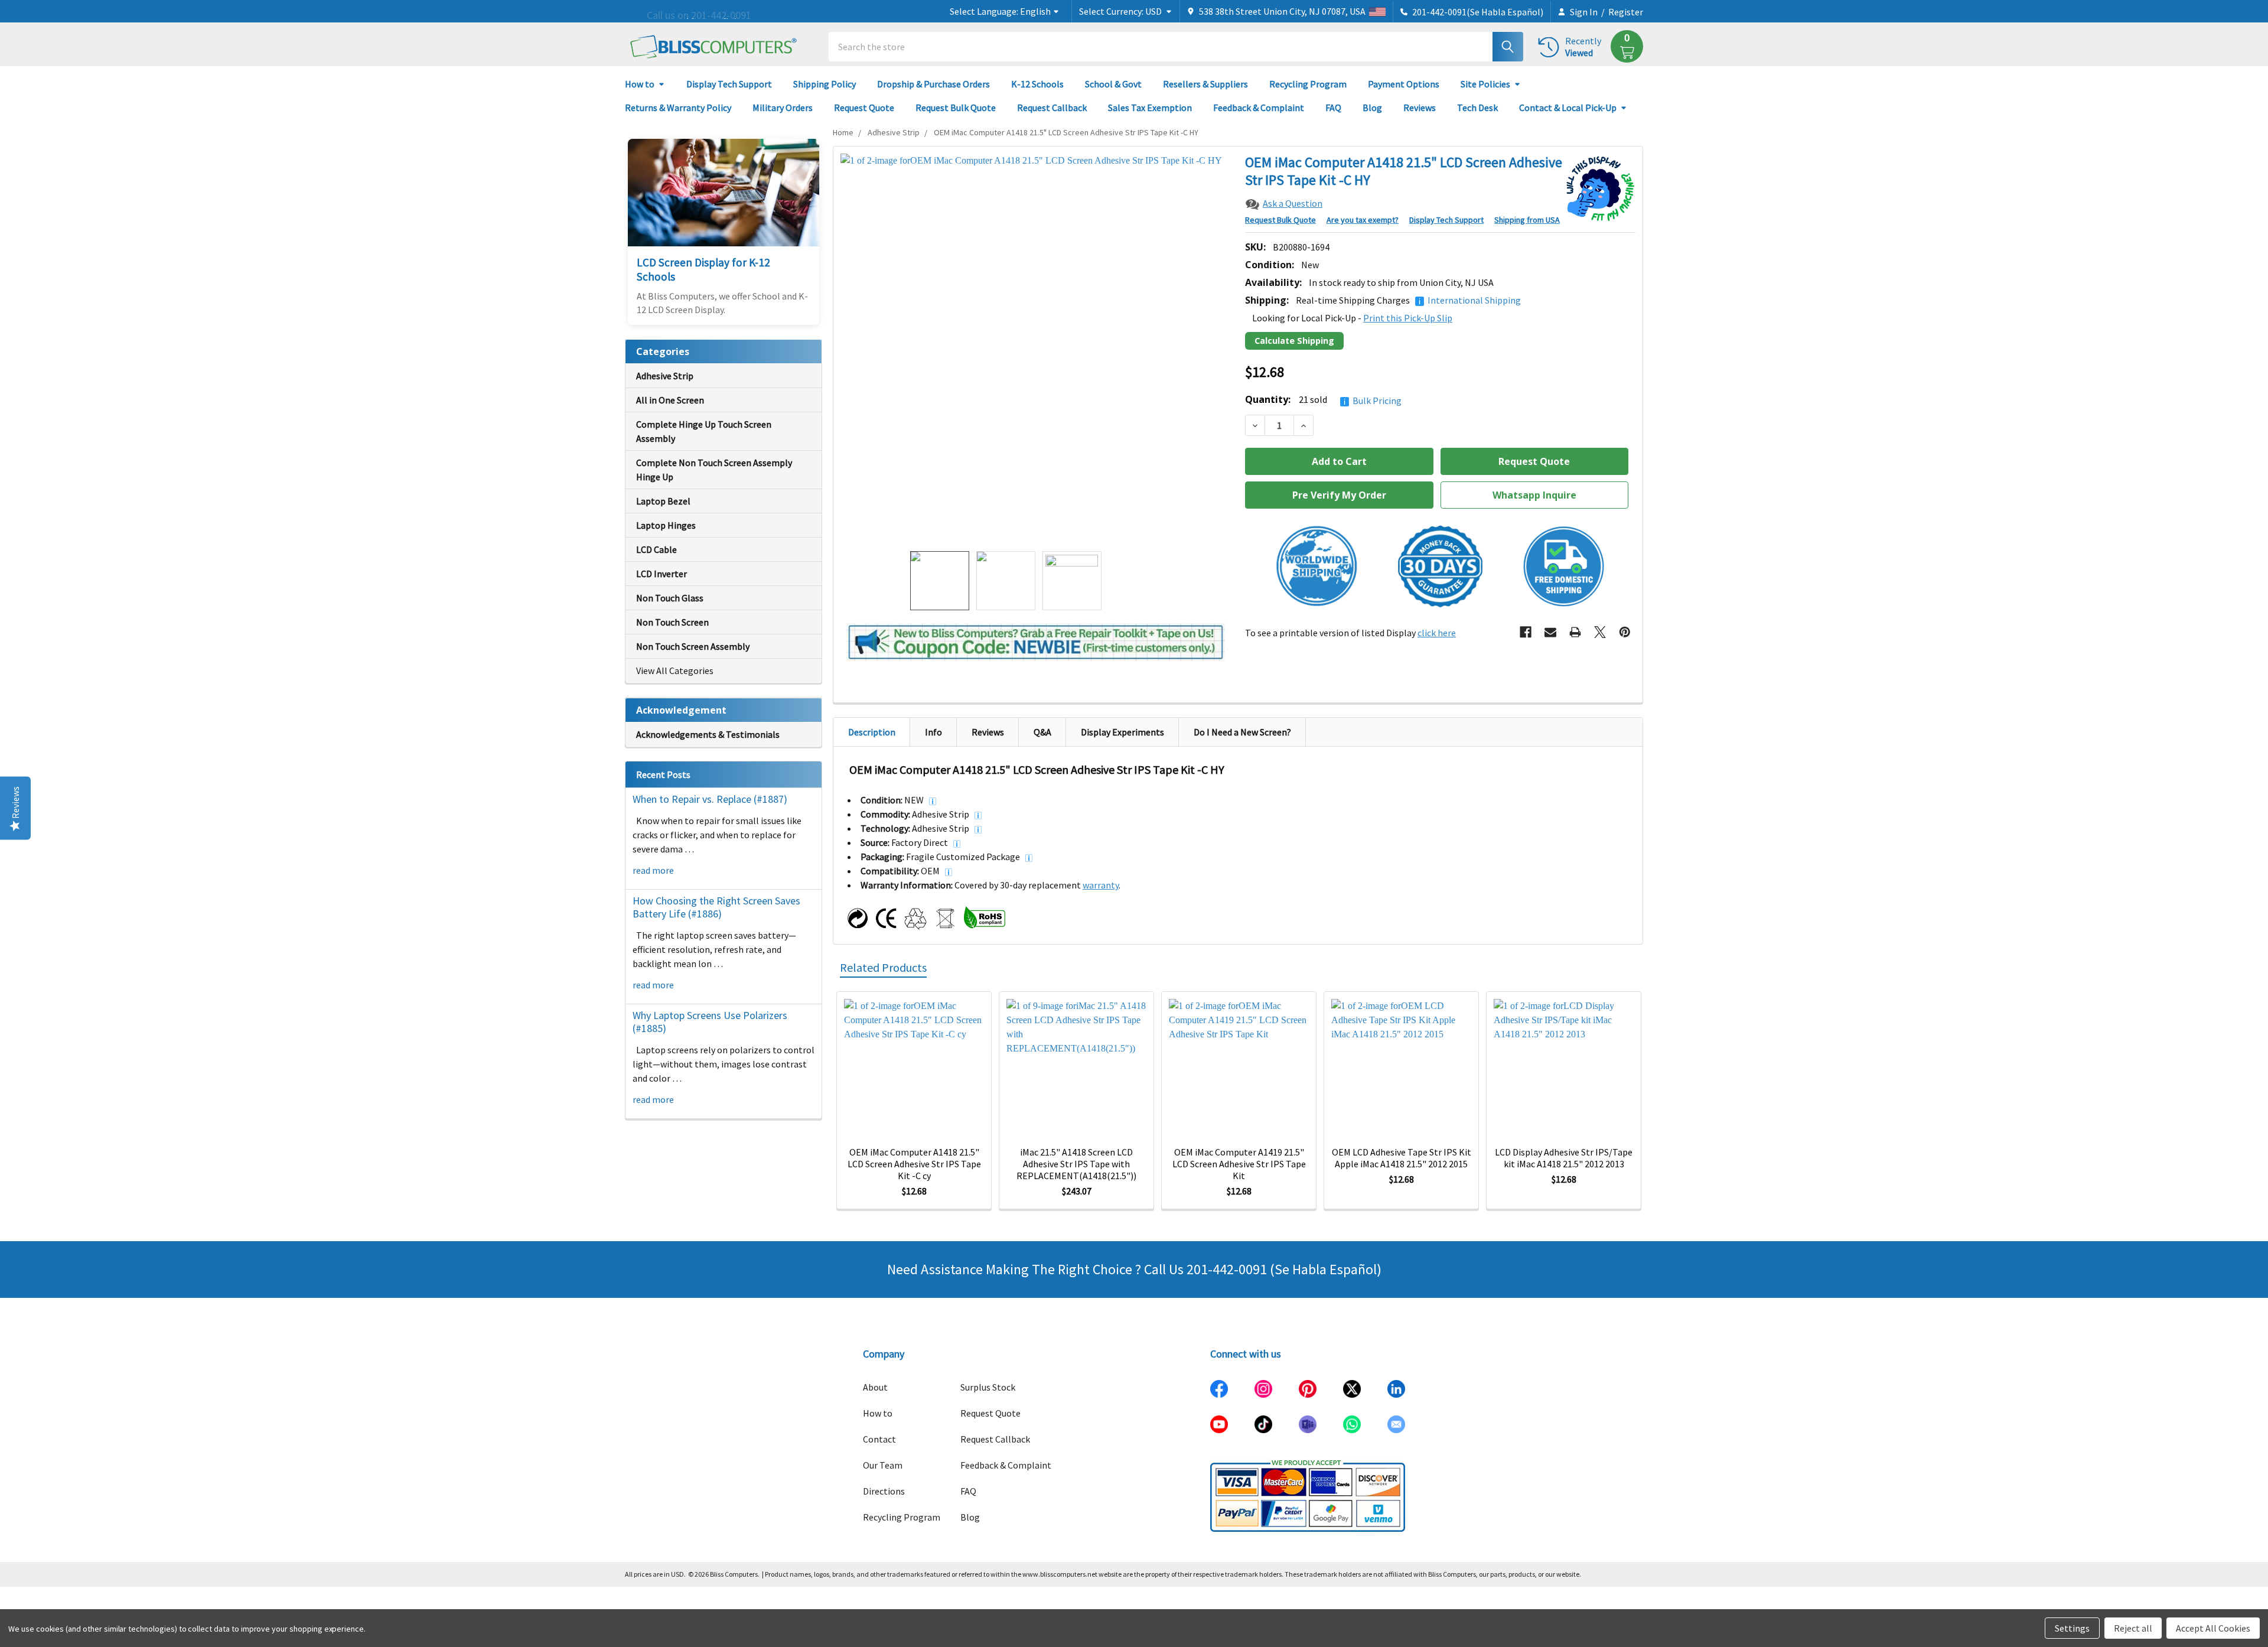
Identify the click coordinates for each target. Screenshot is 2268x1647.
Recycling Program (1308, 84)
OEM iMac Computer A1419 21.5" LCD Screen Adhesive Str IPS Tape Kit (1239, 1164)
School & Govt (1113, 84)
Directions (884, 1491)
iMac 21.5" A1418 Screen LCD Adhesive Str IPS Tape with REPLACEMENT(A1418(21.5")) (1076, 1164)
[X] (1600, 632)
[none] (1036, 349)
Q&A (1042, 732)
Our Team (883, 1465)
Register (1626, 12)
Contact (879, 1439)
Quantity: (1323, 400)
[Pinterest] (1625, 632)
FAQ (1333, 108)
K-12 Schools (1037, 84)
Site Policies (1485, 84)
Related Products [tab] (883, 967)
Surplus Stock (988, 1387)
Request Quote (864, 108)
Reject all (2133, 1628)
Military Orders (783, 108)
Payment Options (1404, 84)
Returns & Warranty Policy (678, 108)
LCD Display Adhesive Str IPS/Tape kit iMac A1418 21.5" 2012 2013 (1564, 1158)
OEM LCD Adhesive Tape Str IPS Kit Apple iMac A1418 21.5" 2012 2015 (1402, 1158)
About (875, 1387)
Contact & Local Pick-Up (1568, 108)
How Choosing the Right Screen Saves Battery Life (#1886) (716, 907)
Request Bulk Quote (956, 108)
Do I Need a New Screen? (1242, 732)
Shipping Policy (825, 84)
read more (653, 870)
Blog (1372, 108)
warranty (1101, 885)
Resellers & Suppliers (1205, 84)
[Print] (1575, 632)
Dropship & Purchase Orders (933, 84)
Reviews (1420, 108)
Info (933, 732)
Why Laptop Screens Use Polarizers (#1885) (710, 1022)
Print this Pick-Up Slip (1408, 318)
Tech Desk (1477, 108)
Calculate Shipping (1294, 341)
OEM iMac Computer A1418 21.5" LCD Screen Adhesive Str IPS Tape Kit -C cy (914, 1164)
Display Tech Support (729, 84)
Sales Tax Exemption (1150, 108)
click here (1437, 633)
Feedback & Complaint (1259, 108)
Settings (2072, 1628)
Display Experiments (1122, 732)
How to (640, 84)
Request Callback (1052, 108)
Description (872, 732)
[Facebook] (1526, 632)
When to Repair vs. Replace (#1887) (710, 799)
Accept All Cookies (2213, 1628)
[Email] (1550, 632)
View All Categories (675, 670)
